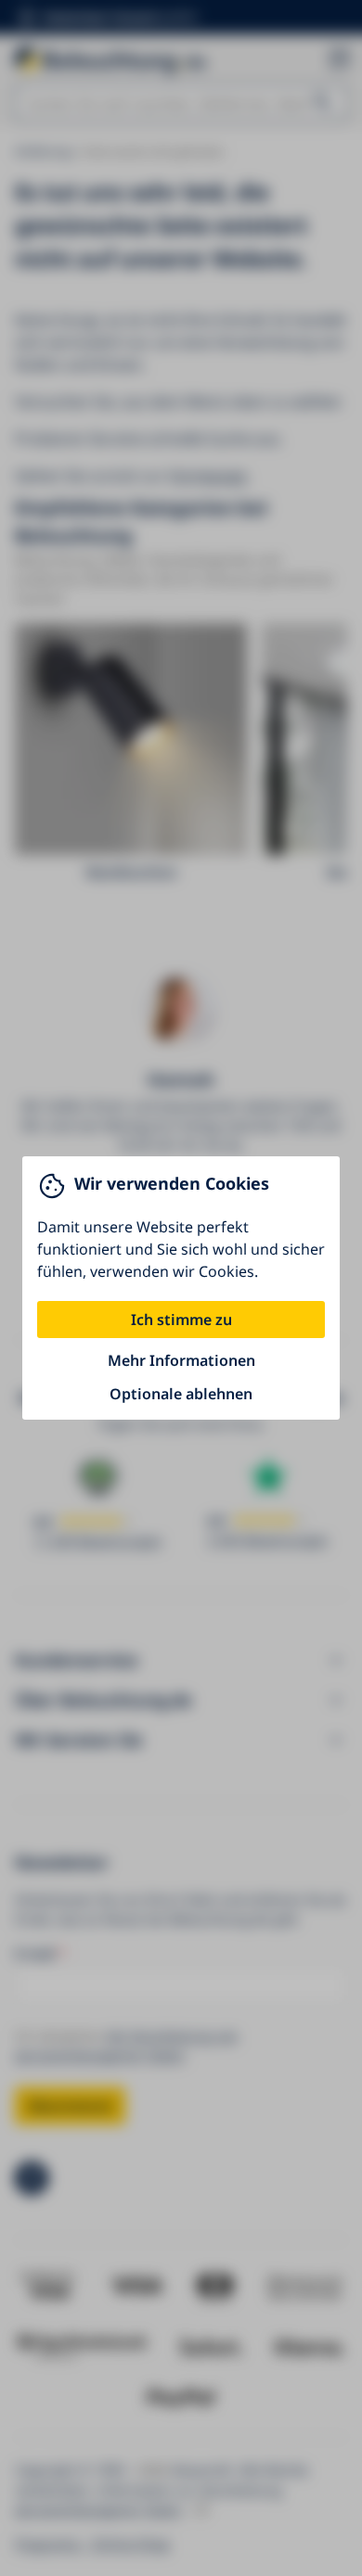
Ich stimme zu (181, 1320)
